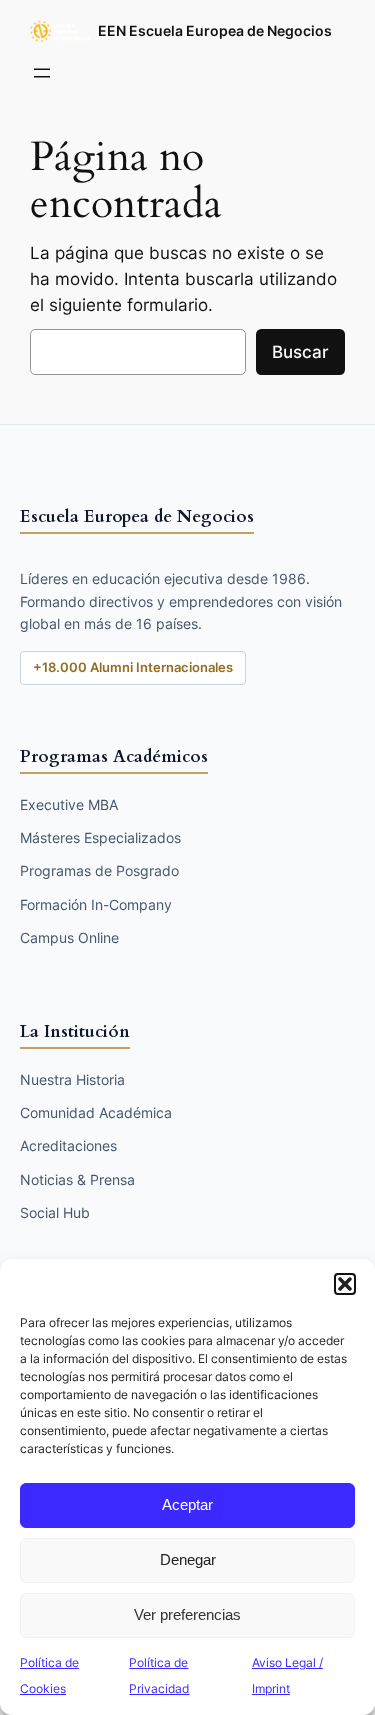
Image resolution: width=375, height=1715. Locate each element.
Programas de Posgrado (99, 870)
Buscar (300, 352)
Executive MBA (69, 804)
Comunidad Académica (96, 1112)
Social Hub (55, 1212)
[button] (345, 1284)
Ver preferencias (187, 1614)
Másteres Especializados (100, 837)
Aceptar (187, 1504)
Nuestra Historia (72, 1079)
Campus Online (69, 937)
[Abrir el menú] (42, 73)
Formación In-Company (96, 904)
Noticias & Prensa (77, 1179)
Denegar (188, 1559)
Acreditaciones (68, 1145)
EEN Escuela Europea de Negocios (215, 30)
